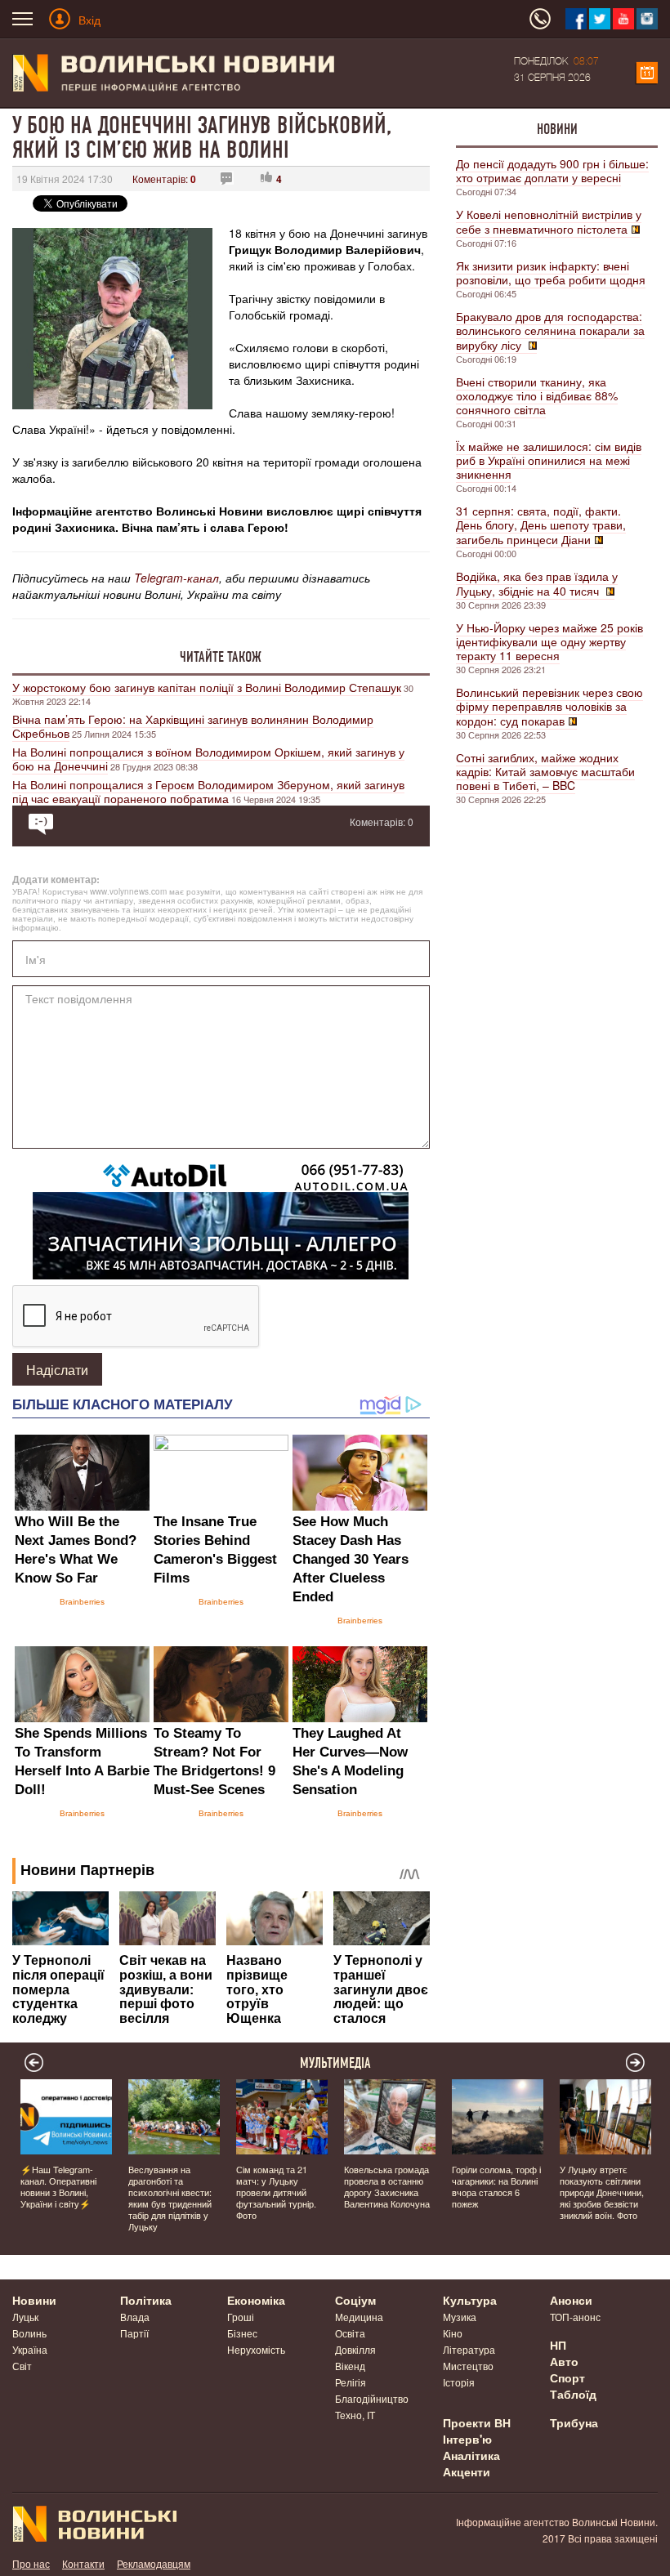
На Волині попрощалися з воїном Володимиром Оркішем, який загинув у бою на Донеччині (208, 759)
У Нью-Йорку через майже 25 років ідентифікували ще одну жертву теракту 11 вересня (549, 641)
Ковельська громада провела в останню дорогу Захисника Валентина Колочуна (387, 2186)
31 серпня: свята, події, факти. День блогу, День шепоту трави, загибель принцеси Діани (541, 525)
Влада (135, 2317)
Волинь (29, 2333)
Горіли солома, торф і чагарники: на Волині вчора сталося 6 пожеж (496, 2186)
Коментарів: (164, 179)
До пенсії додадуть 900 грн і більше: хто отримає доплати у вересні (552, 170)
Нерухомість (256, 2349)
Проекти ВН (477, 2422)
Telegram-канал (176, 578)
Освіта (350, 2333)
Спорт (567, 2377)
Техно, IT (355, 2415)
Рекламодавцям (154, 2563)
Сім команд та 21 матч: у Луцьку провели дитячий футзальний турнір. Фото (276, 2192)
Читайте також (221, 657)
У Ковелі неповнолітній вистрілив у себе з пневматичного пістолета (549, 221)
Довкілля (355, 2349)
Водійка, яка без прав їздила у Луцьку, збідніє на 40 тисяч (537, 583)
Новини (557, 129)
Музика (460, 2317)
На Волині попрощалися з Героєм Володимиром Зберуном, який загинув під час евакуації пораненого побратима (208, 791)
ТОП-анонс (575, 2317)
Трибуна (574, 2422)
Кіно (453, 2333)
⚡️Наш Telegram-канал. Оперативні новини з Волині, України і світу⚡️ (58, 2186)
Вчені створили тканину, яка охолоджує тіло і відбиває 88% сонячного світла (537, 395)
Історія (459, 2382)
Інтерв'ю (467, 2439)
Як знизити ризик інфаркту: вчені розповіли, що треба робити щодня (551, 272)
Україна (30, 2349)
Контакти (83, 2563)
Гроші (241, 2317)
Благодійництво (372, 2398)
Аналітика (471, 2455)
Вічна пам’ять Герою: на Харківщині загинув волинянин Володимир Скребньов (193, 726)
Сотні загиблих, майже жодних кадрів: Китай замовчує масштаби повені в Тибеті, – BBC (545, 771)
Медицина (359, 2317)
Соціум (355, 2300)
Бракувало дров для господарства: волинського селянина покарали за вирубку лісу (550, 330)
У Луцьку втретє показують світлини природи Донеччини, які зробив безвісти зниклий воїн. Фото (602, 2192)
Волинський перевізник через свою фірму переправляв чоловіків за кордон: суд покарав (549, 706)
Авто (564, 2361)
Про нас (31, 2563)
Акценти (467, 2471)
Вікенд (350, 2366)
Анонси (571, 2300)
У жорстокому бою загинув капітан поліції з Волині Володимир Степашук (207, 687)
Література (469, 2349)
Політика (146, 2300)
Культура (470, 2300)
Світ (22, 2366)
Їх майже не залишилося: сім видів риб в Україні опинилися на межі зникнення (549, 460)
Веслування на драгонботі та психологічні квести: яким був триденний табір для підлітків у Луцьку (170, 2198)
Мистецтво (468, 2366)
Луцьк (25, 2317)
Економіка (256, 2300)
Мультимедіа (335, 2063)
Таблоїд (573, 2394)
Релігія (351, 2382)
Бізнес (242, 2333)
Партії (134, 2333)
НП (558, 2345)
